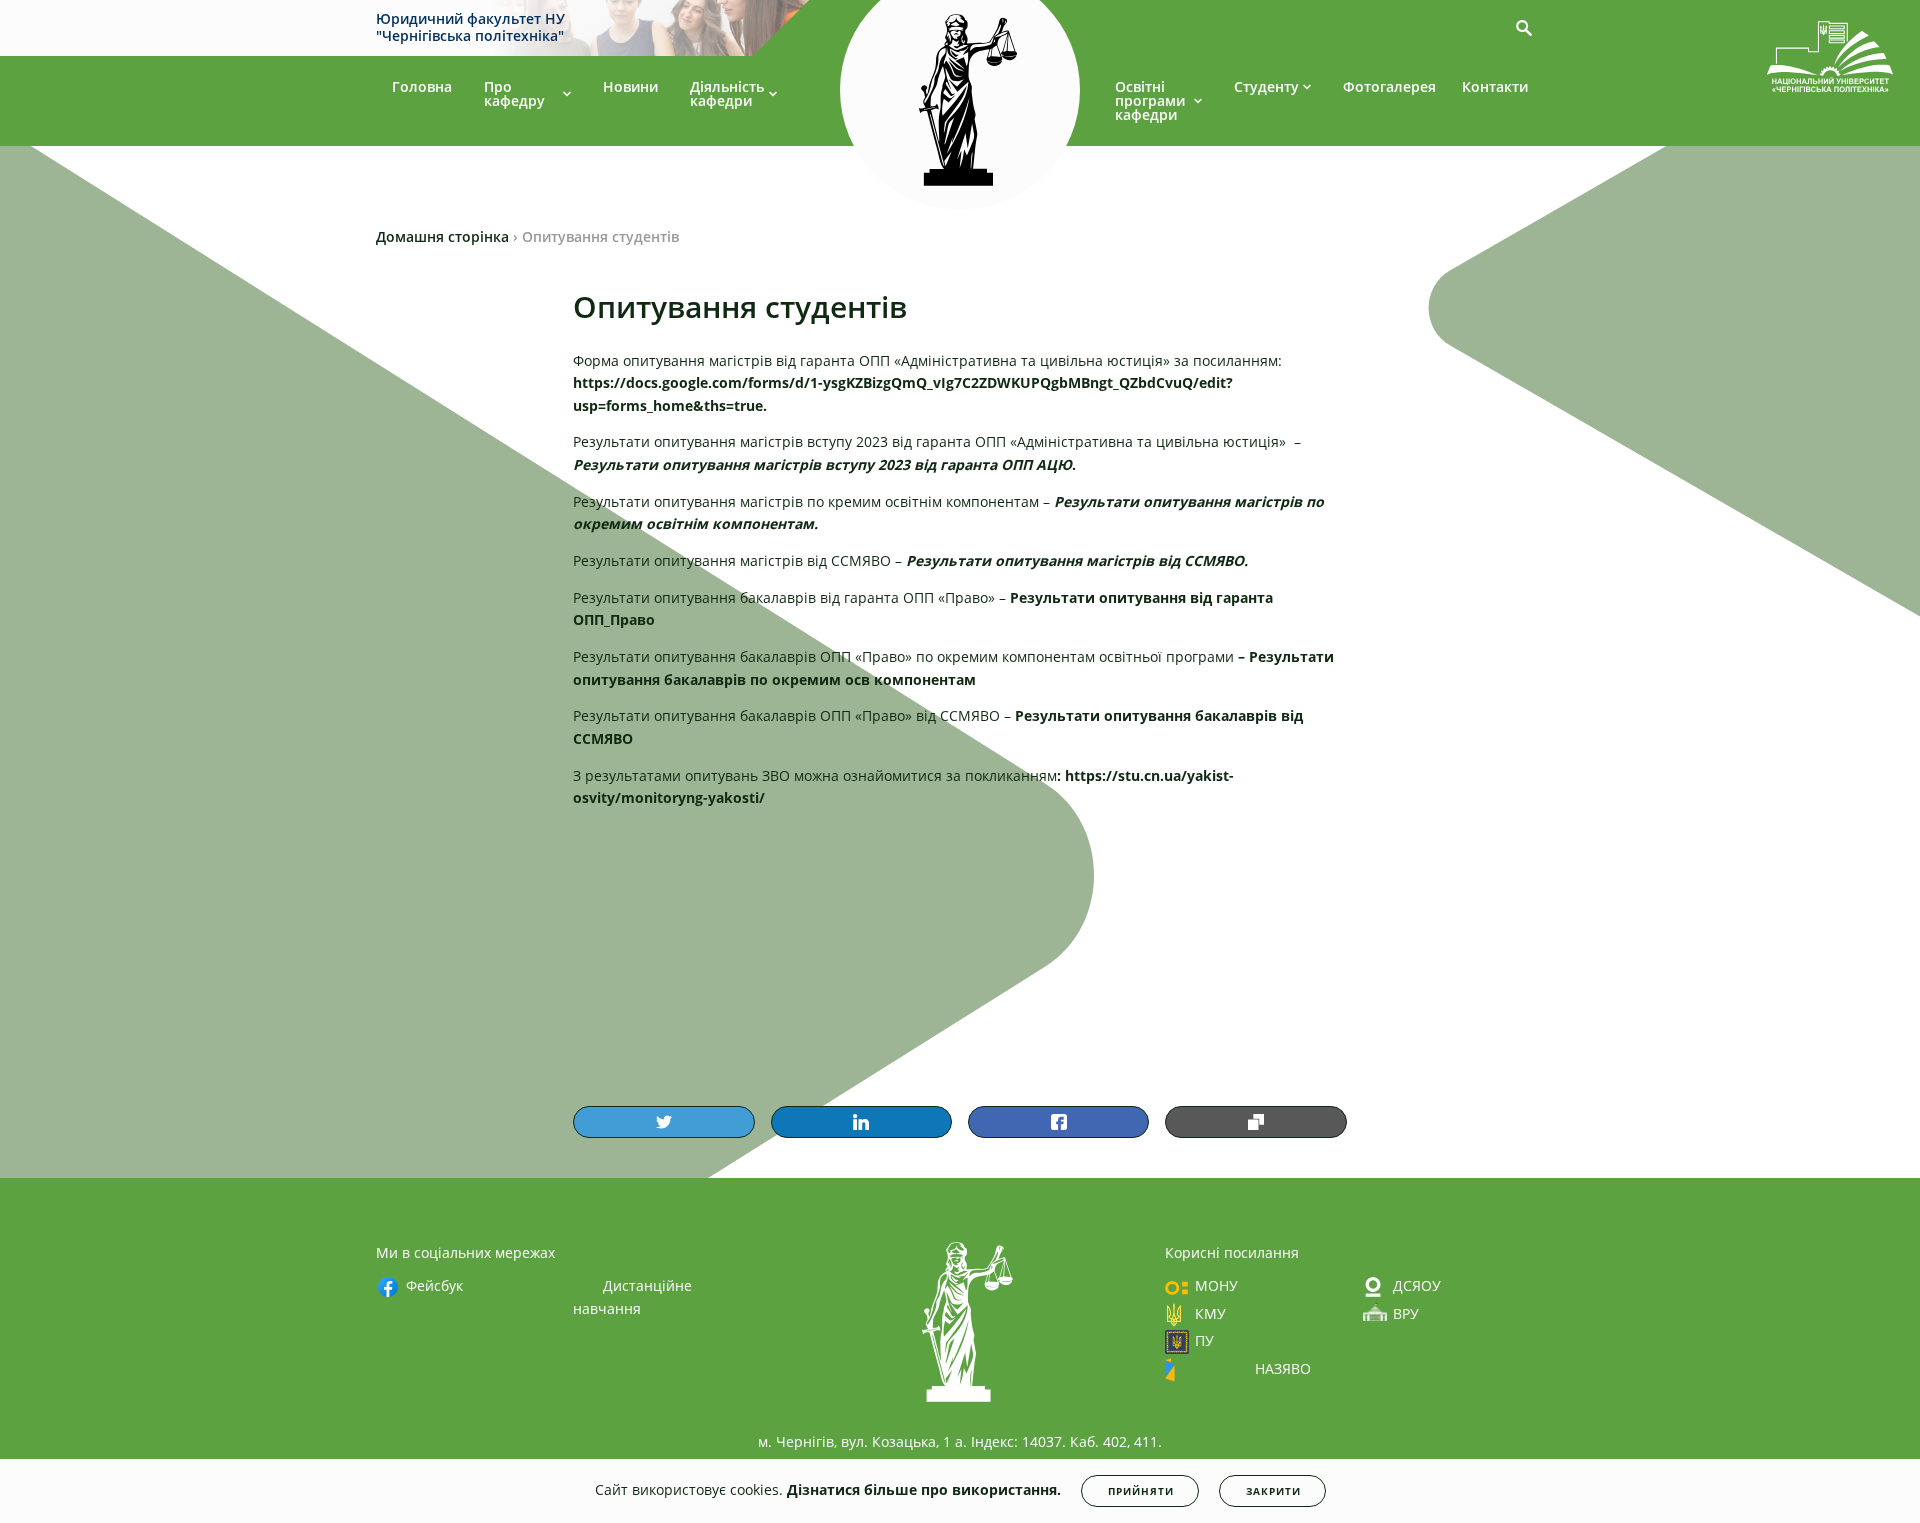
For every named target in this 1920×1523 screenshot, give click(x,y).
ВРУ (1406, 1313)
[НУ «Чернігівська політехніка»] (960, 99)
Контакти (1495, 86)
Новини (630, 86)
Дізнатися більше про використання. (924, 1489)
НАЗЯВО (1283, 1368)
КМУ (1210, 1313)
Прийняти (1141, 1491)
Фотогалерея (1389, 86)
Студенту (1266, 86)
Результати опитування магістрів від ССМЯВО (1075, 560)
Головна (422, 86)
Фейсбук (434, 1285)
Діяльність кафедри (727, 93)
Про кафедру (514, 93)
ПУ (1204, 1340)
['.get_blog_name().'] (1830, 60)
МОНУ (1216, 1285)
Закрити (1273, 1491)
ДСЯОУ (1417, 1285)
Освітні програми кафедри (1150, 100)
